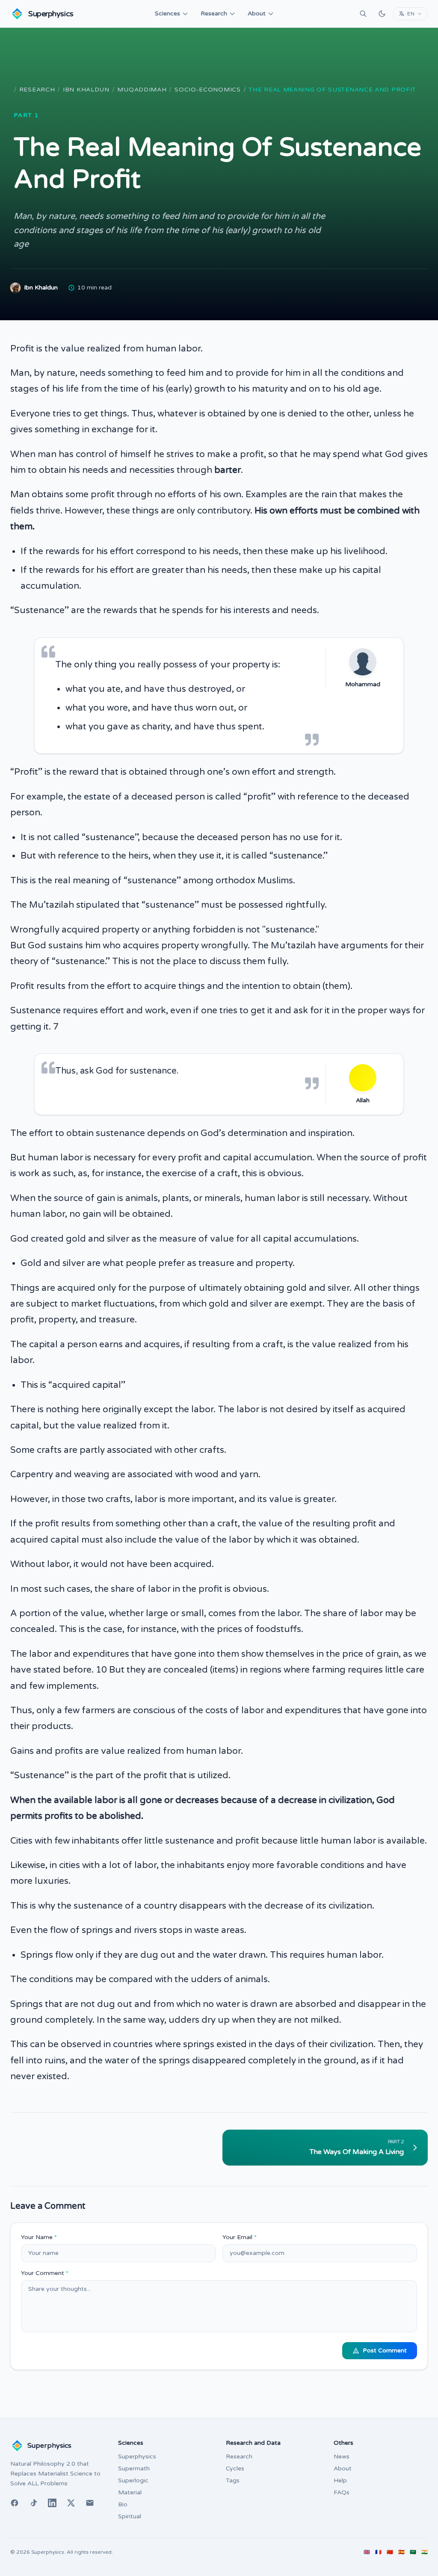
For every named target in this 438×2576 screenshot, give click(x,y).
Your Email (240, 2237)
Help (340, 2480)
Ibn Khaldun (86, 90)
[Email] (90, 2503)
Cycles (235, 2468)
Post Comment (385, 2350)
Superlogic (133, 2480)
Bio (123, 2504)
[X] (71, 2503)
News (342, 2456)
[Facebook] (15, 2503)
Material (130, 2492)
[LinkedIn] (52, 2503)
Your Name (39, 2237)
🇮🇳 (425, 2552)
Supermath (134, 2468)
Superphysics (137, 2456)
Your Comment (45, 2273)
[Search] (363, 14)
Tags (233, 2480)
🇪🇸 (401, 2552)
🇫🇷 (378, 2552)
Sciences (167, 13)
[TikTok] (33, 2503)
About (257, 13)
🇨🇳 (390, 2552)
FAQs (342, 2492)
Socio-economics (208, 90)
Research (214, 13)
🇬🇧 (367, 2552)
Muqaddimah (142, 90)
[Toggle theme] (382, 14)
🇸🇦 (413, 2552)
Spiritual (130, 2516)
